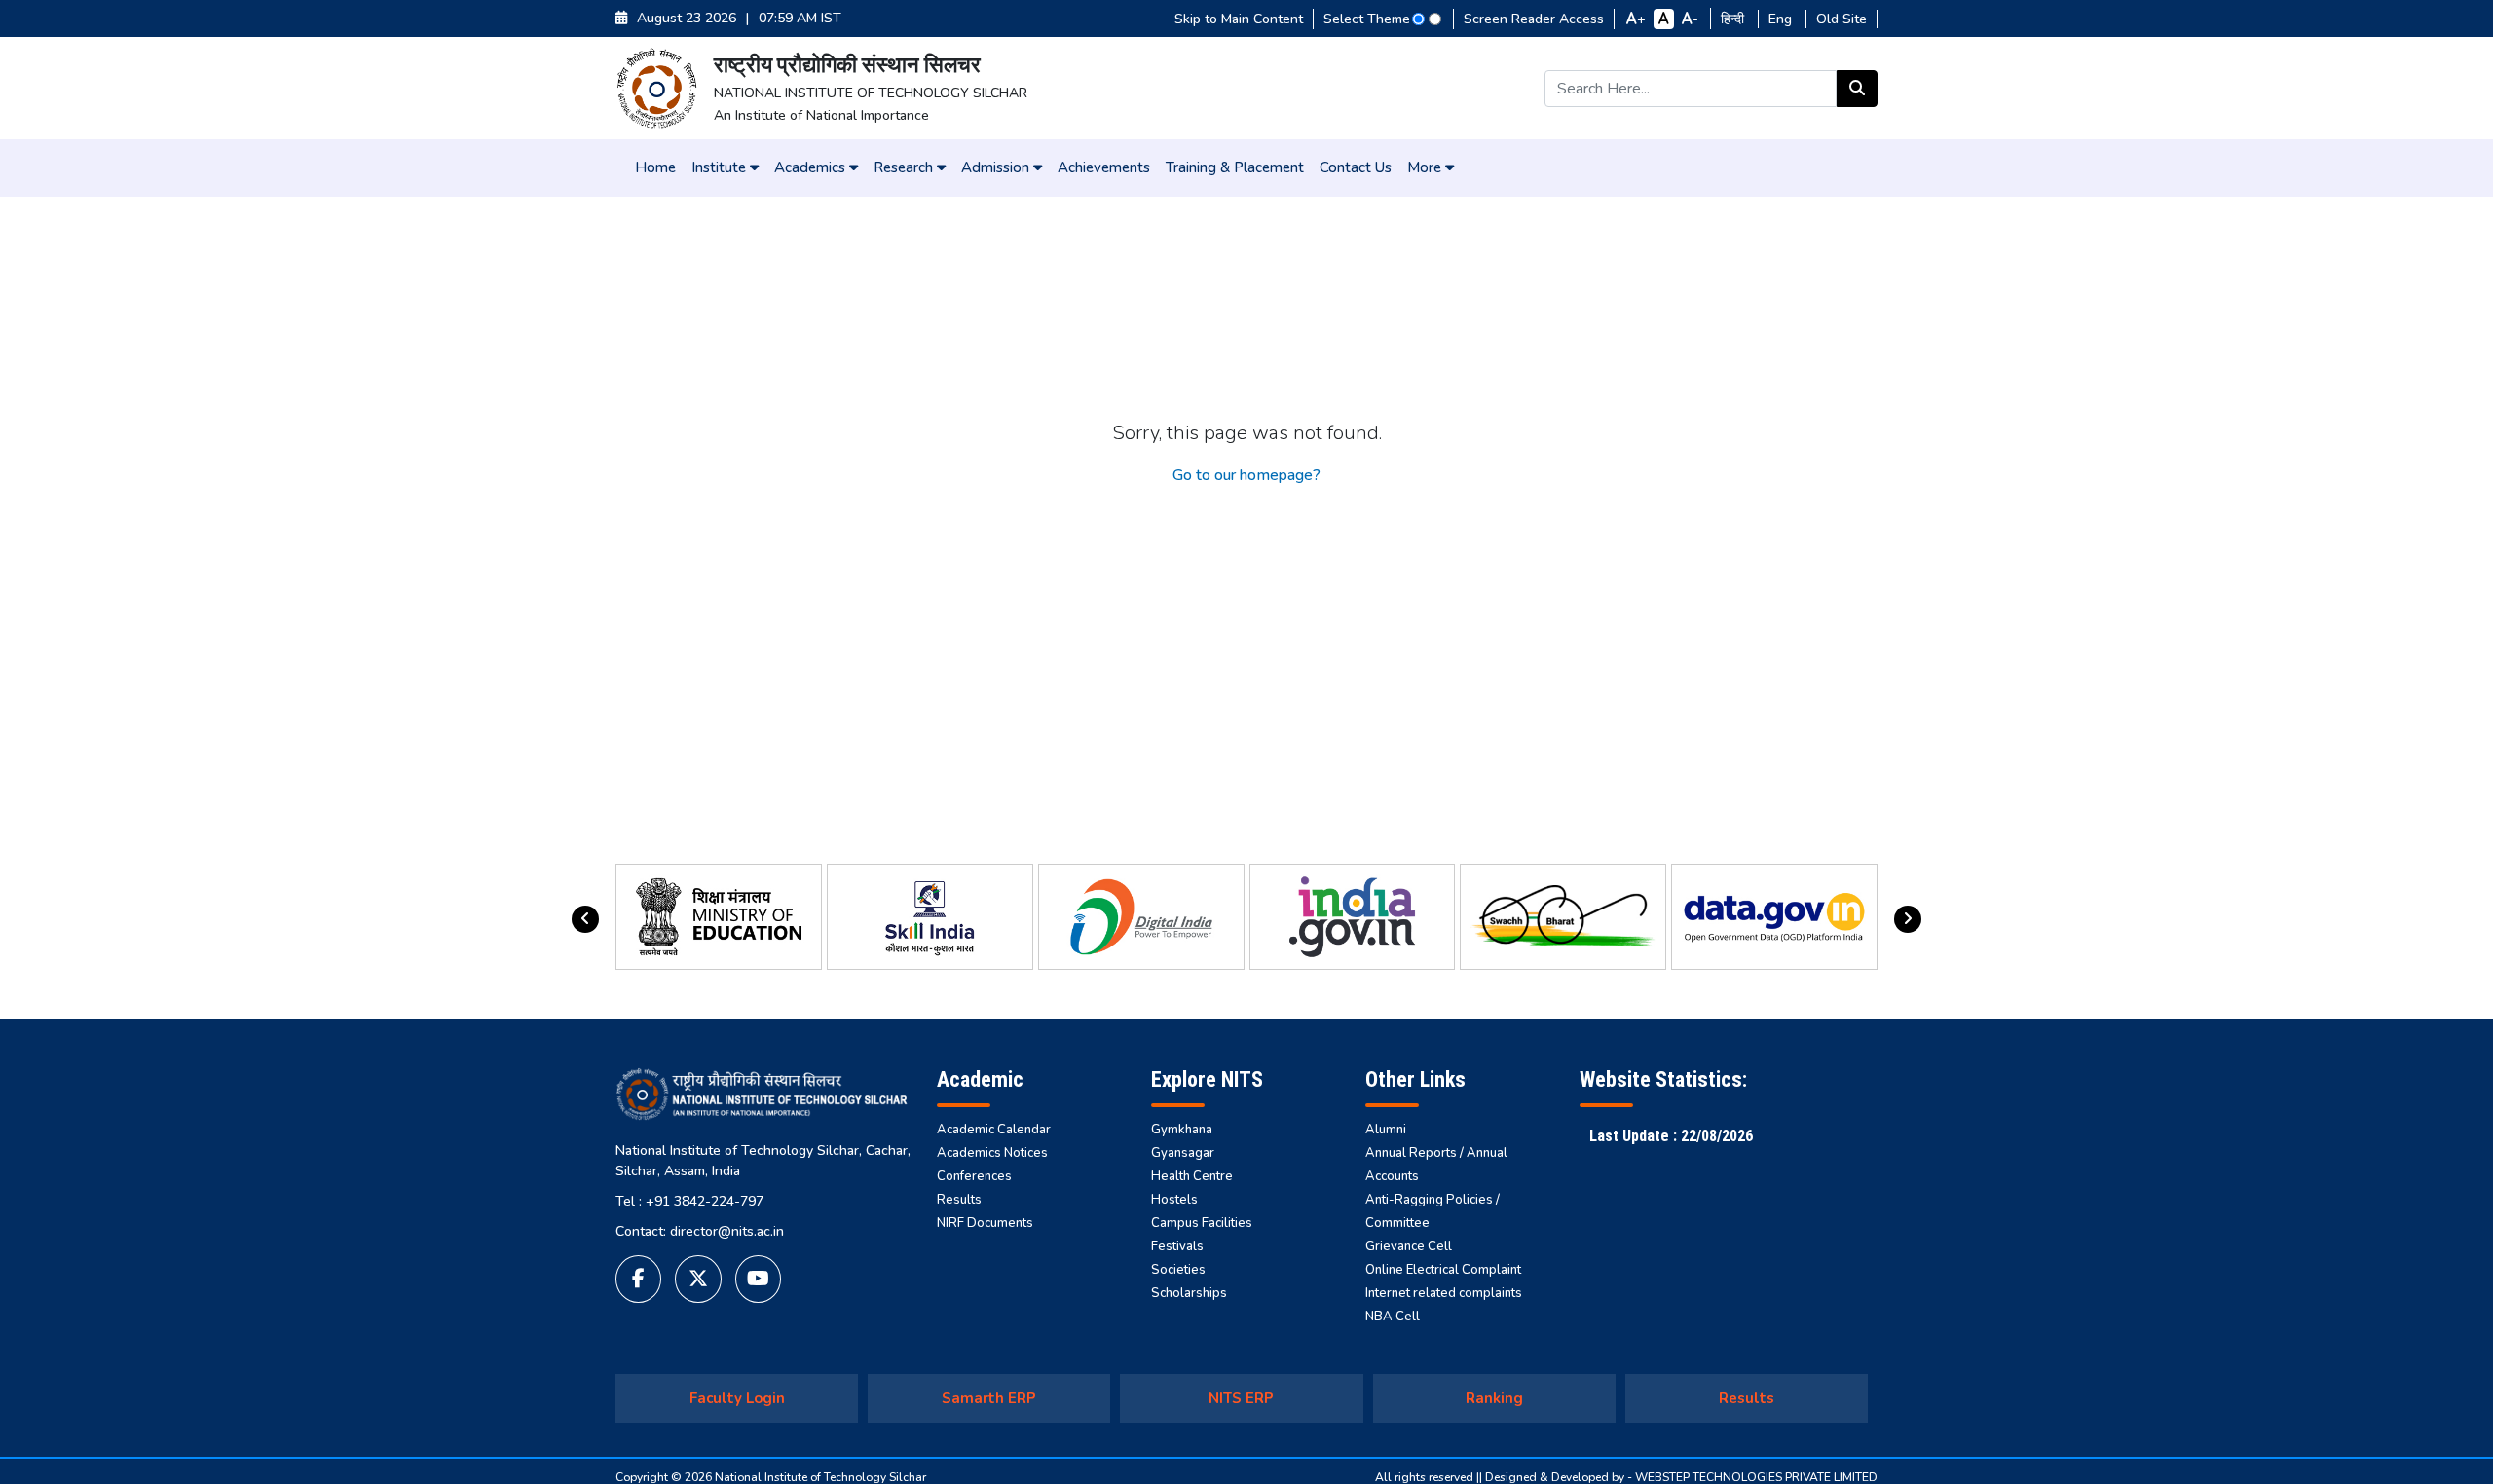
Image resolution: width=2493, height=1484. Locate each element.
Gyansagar (1183, 1153)
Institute (721, 167)
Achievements (1104, 167)
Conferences (974, 1176)
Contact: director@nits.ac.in (700, 1231)
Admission (997, 167)
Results (959, 1200)
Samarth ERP (989, 1398)
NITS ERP (1241, 1398)
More (1426, 167)
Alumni (1386, 1130)
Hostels (1174, 1200)
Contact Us (1356, 167)
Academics (812, 167)
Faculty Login (737, 1398)
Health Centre (1192, 1176)
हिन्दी (1734, 19)
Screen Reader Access (1534, 19)
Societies (1178, 1270)
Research (905, 167)
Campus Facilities (1202, 1223)
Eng (1782, 19)
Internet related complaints (1444, 1293)
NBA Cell (1393, 1317)
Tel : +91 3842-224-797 (689, 1201)
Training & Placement (1235, 167)
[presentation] (585, 919)
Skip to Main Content (1239, 19)
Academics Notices (992, 1153)
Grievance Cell (1409, 1246)
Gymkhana (1182, 1130)
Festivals (1177, 1246)
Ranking (1494, 1398)
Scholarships (1189, 1293)
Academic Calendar (994, 1130)
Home (655, 167)
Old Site (1842, 19)
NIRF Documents (985, 1223)
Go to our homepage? (1246, 475)
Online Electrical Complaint (1443, 1270)
